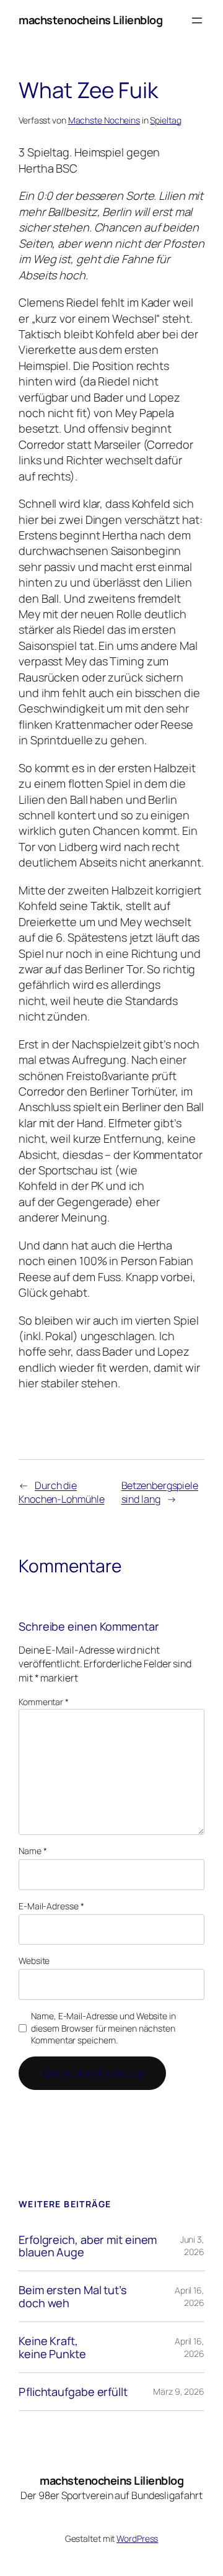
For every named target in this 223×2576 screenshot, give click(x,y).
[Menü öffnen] (197, 20)
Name (33, 1851)
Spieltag (165, 120)
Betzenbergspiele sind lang (160, 1493)
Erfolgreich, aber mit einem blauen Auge (88, 2246)
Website (34, 1961)
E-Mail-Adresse (51, 1906)
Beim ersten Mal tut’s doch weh (73, 2296)
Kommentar (44, 1702)
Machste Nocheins (104, 120)
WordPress (137, 2538)
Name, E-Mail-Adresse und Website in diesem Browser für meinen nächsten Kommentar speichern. (103, 2028)
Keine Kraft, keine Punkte (52, 2347)
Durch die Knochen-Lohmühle (61, 1493)
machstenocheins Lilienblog (90, 20)
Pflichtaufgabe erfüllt (73, 2392)
